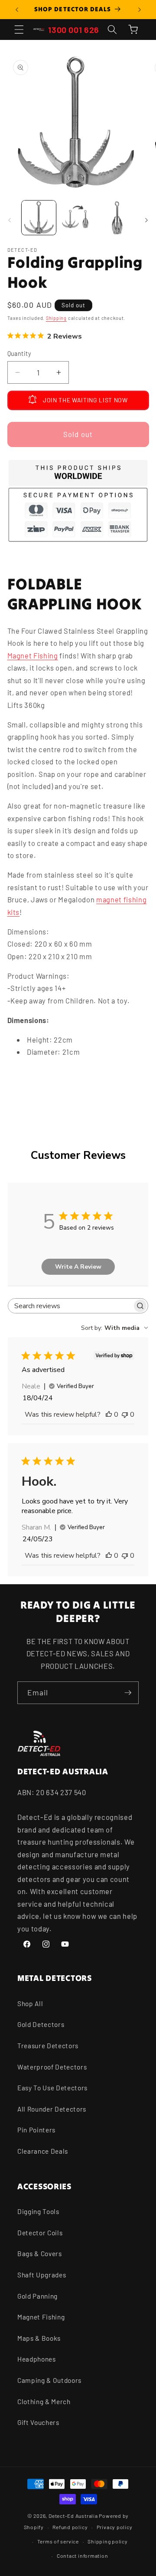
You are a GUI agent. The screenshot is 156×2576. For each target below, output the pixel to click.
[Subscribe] (128, 1693)
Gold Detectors (41, 2024)
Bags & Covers (40, 2254)
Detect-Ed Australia (73, 2516)
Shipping (56, 318)
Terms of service (58, 2541)
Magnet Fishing (33, 655)
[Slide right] (146, 220)
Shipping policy (108, 2541)
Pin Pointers (36, 2130)
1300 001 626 (74, 30)
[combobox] (115, 1328)
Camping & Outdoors (49, 2380)
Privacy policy (115, 2527)
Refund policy (70, 2527)
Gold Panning (37, 2296)
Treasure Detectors (48, 2046)
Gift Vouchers (38, 2422)
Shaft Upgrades (42, 2275)
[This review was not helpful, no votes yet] (125, 1415)
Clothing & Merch (44, 2402)
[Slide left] (10, 220)
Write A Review (78, 1267)
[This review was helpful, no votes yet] (109, 1415)
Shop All (30, 2004)
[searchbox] (70, 1306)
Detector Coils (40, 2233)
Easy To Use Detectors (52, 2088)
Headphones (37, 2359)
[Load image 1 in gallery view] (39, 218)
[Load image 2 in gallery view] (78, 218)
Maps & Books (39, 2338)
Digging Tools (38, 2211)
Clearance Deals (43, 2151)
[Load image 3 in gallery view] (117, 218)
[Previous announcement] (17, 10)
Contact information (83, 2556)
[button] (19, 30)
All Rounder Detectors (52, 2109)
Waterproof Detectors (52, 2067)
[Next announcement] (140, 10)
